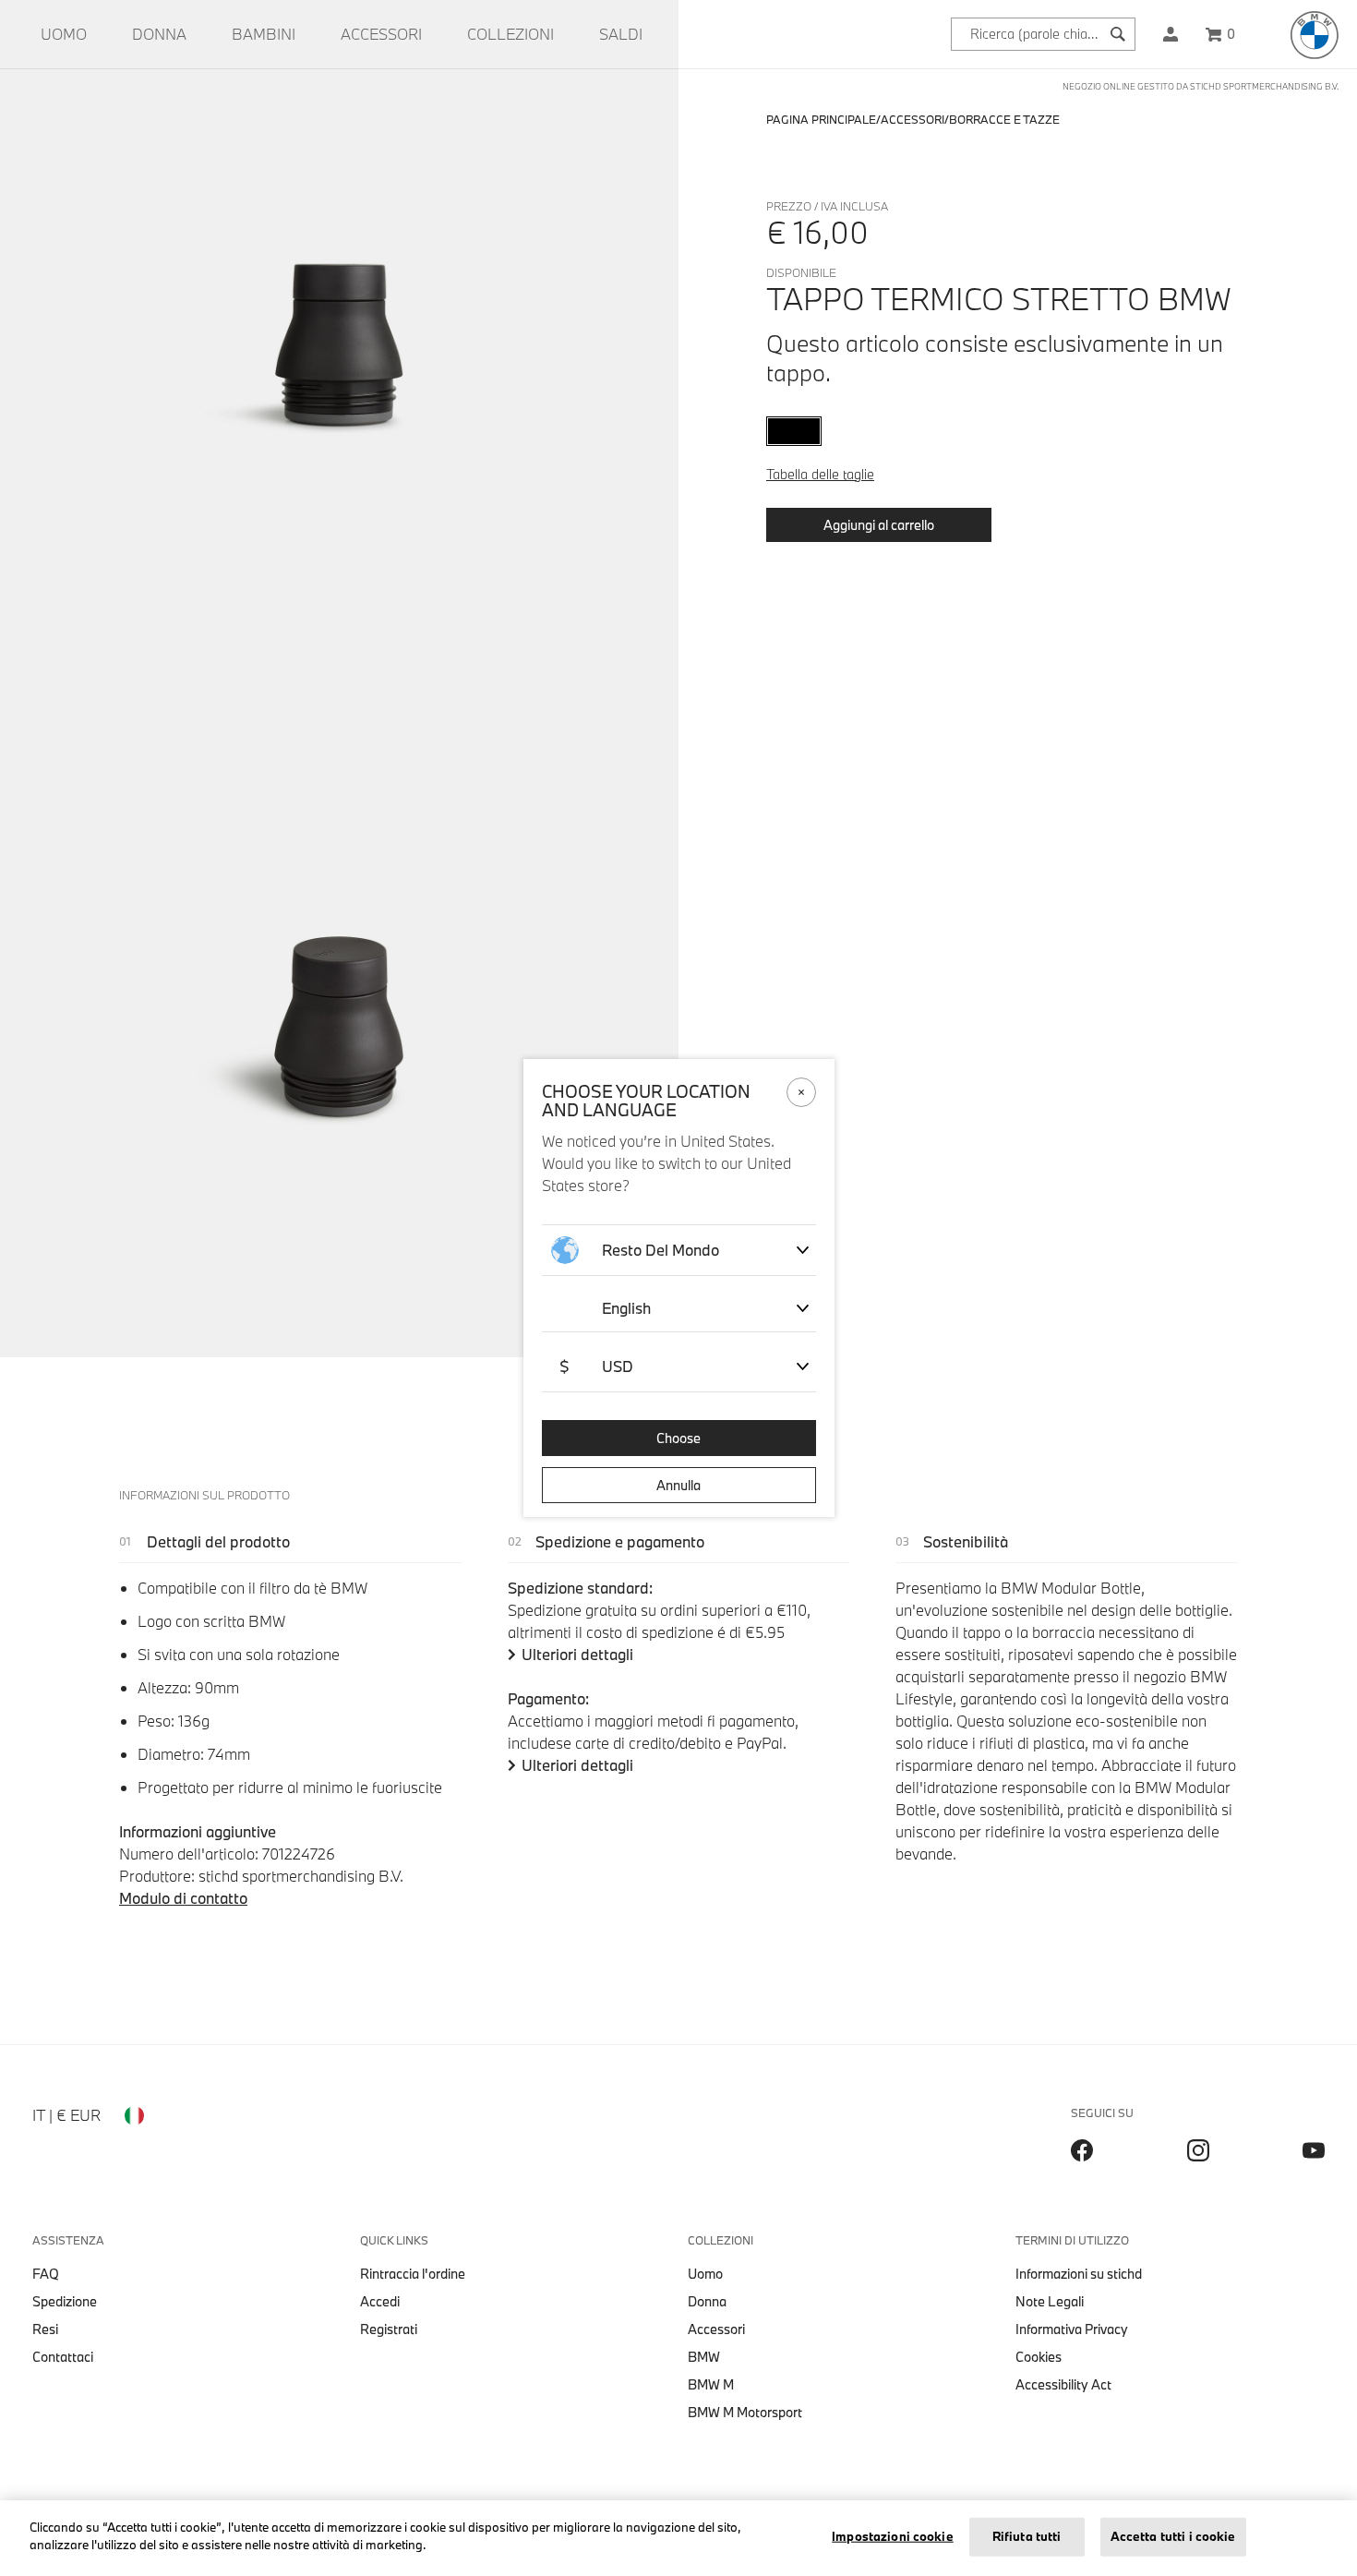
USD (596, 1366)
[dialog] (678, 1288)
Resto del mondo (660, 1250)
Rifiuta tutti (1027, 2536)
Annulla (678, 1485)
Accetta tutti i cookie (1173, 2536)
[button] (1171, 34)
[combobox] (1043, 34)
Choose (678, 1438)
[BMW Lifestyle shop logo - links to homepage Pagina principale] (1315, 35)
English (626, 1308)
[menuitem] (64, 34)
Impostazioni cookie (892, 2536)
